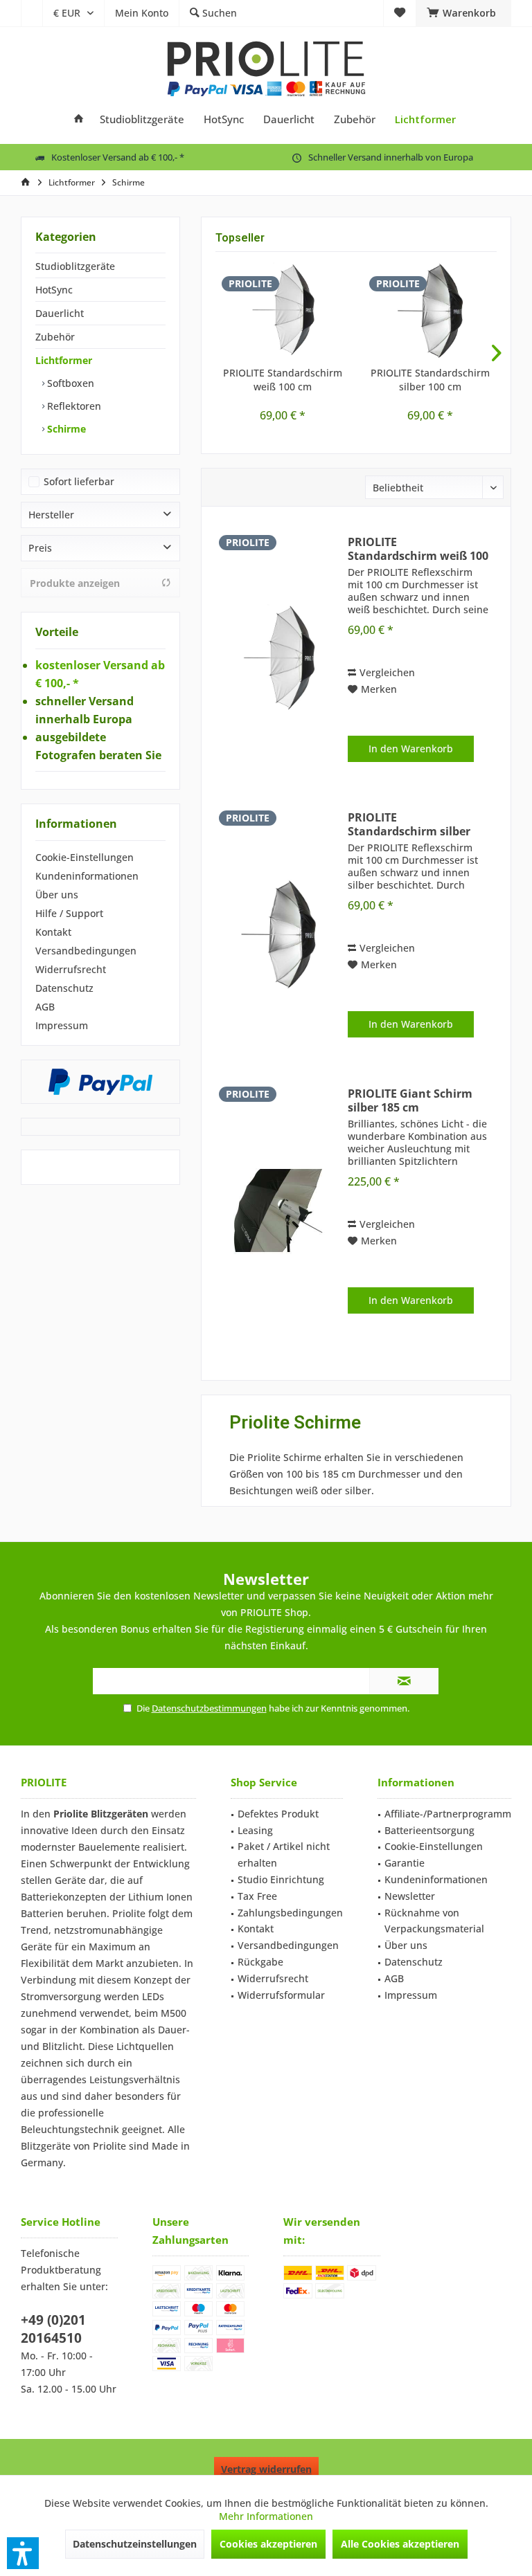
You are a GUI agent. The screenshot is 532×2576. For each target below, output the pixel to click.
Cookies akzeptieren (268, 2544)
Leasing (255, 1830)
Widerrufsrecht (71, 969)
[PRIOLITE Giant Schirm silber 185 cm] (278, 1210)
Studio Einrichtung (281, 1879)
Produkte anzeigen (75, 583)
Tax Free (257, 1896)
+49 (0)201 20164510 (53, 2329)
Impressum (62, 1025)
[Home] (79, 119)
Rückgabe (260, 1962)
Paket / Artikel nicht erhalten (284, 1854)
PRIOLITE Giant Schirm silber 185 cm (410, 1100)
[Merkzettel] (400, 13)
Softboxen (69, 383)
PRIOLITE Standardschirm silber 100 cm (430, 380)
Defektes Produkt (278, 1814)
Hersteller (51, 515)
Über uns (57, 895)
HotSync (54, 290)
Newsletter (410, 1896)
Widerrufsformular (281, 1995)
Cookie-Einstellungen (85, 857)
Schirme (65, 429)
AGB (45, 1007)
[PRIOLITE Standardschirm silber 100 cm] (430, 311)
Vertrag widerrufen (266, 2469)
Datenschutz (64, 988)
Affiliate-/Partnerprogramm (448, 1814)
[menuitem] (32, 13)
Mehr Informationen (266, 2516)
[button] (23, 2553)
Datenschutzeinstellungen (135, 2544)
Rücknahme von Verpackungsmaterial (434, 1921)
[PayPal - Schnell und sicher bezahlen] (100, 1082)
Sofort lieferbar (79, 481)
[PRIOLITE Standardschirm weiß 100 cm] (282, 311)
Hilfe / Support (69, 913)
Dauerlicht (60, 313)
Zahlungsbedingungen (290, 1913)
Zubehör (55, 337)
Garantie (405, 1863)
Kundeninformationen (87, 876)
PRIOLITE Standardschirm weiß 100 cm (283, 380)
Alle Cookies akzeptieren (400, 2544)
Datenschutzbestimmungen (209, 1708)
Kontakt (53, 932)
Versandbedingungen (86, 951)
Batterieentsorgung (429, 1830)
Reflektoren (73, 406)
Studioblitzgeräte (75, 266)
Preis (40, 548)
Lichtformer (64, 360)
